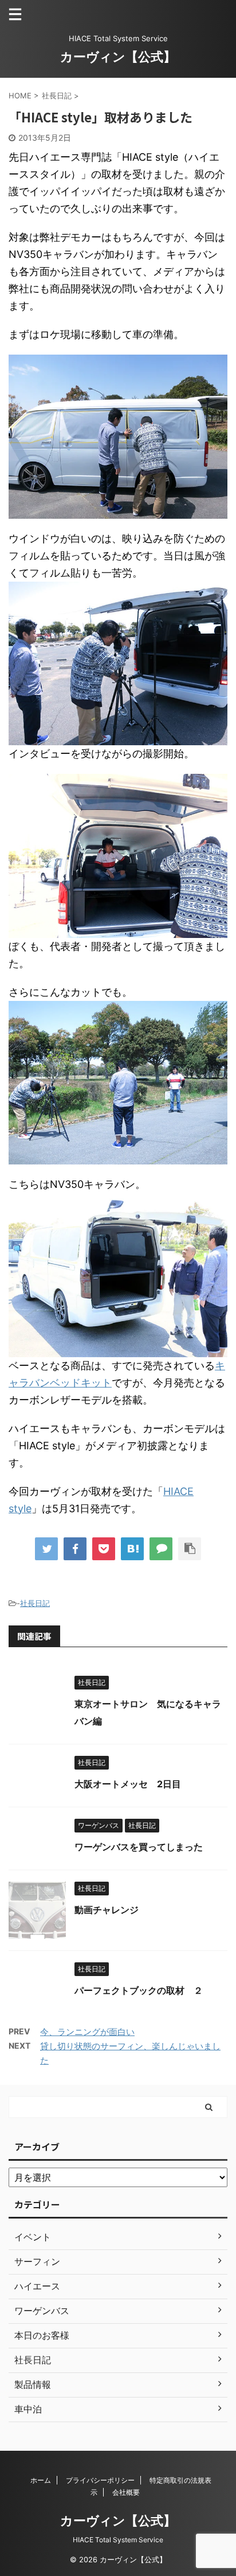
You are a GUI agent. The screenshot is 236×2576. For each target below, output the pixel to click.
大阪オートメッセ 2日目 (128, 1784)
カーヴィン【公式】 (118, 57)
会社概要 (126, 2492)
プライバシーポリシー (100, 2480)
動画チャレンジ (107, 1910)
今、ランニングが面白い (87, 2032)
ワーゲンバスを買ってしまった (139, 1847)
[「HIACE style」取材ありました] (132, 1549)
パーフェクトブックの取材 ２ (139, 1990)
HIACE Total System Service (118, 2540)
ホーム (41, 2480)
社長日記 (35, 1603)
